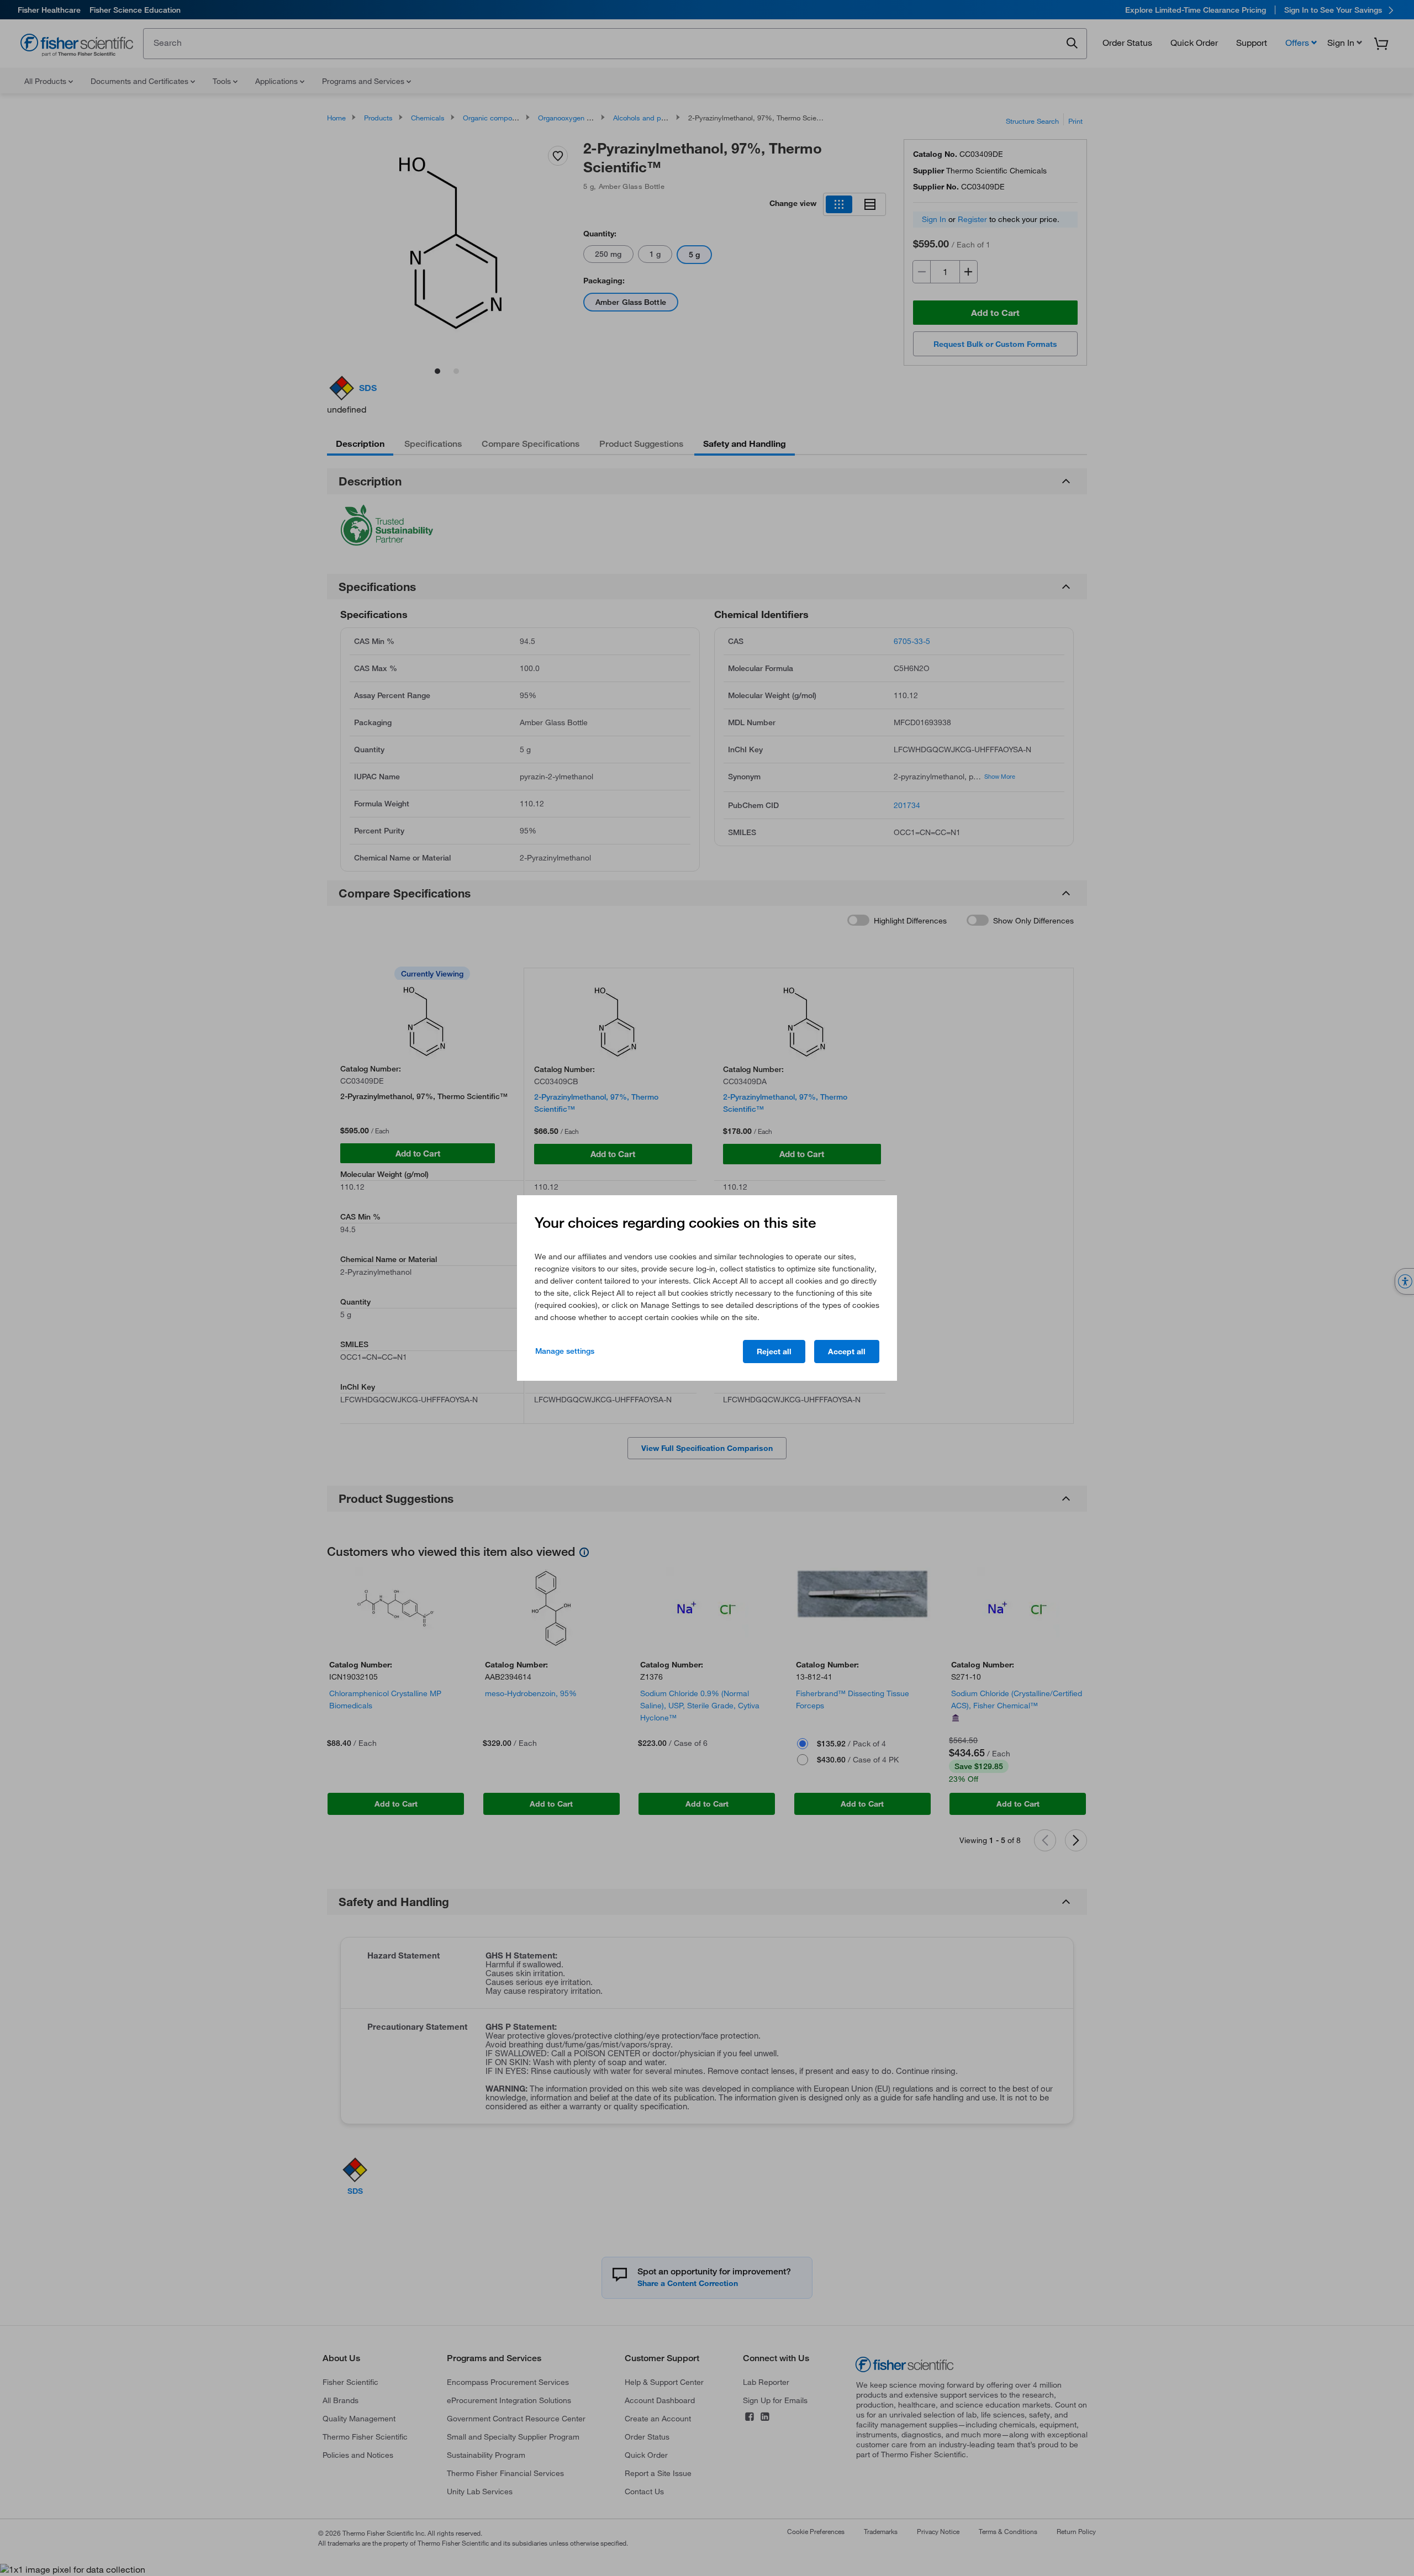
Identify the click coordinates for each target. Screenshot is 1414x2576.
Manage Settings (565, 1351)
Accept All (847, 1352)
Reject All (774, 1352)
